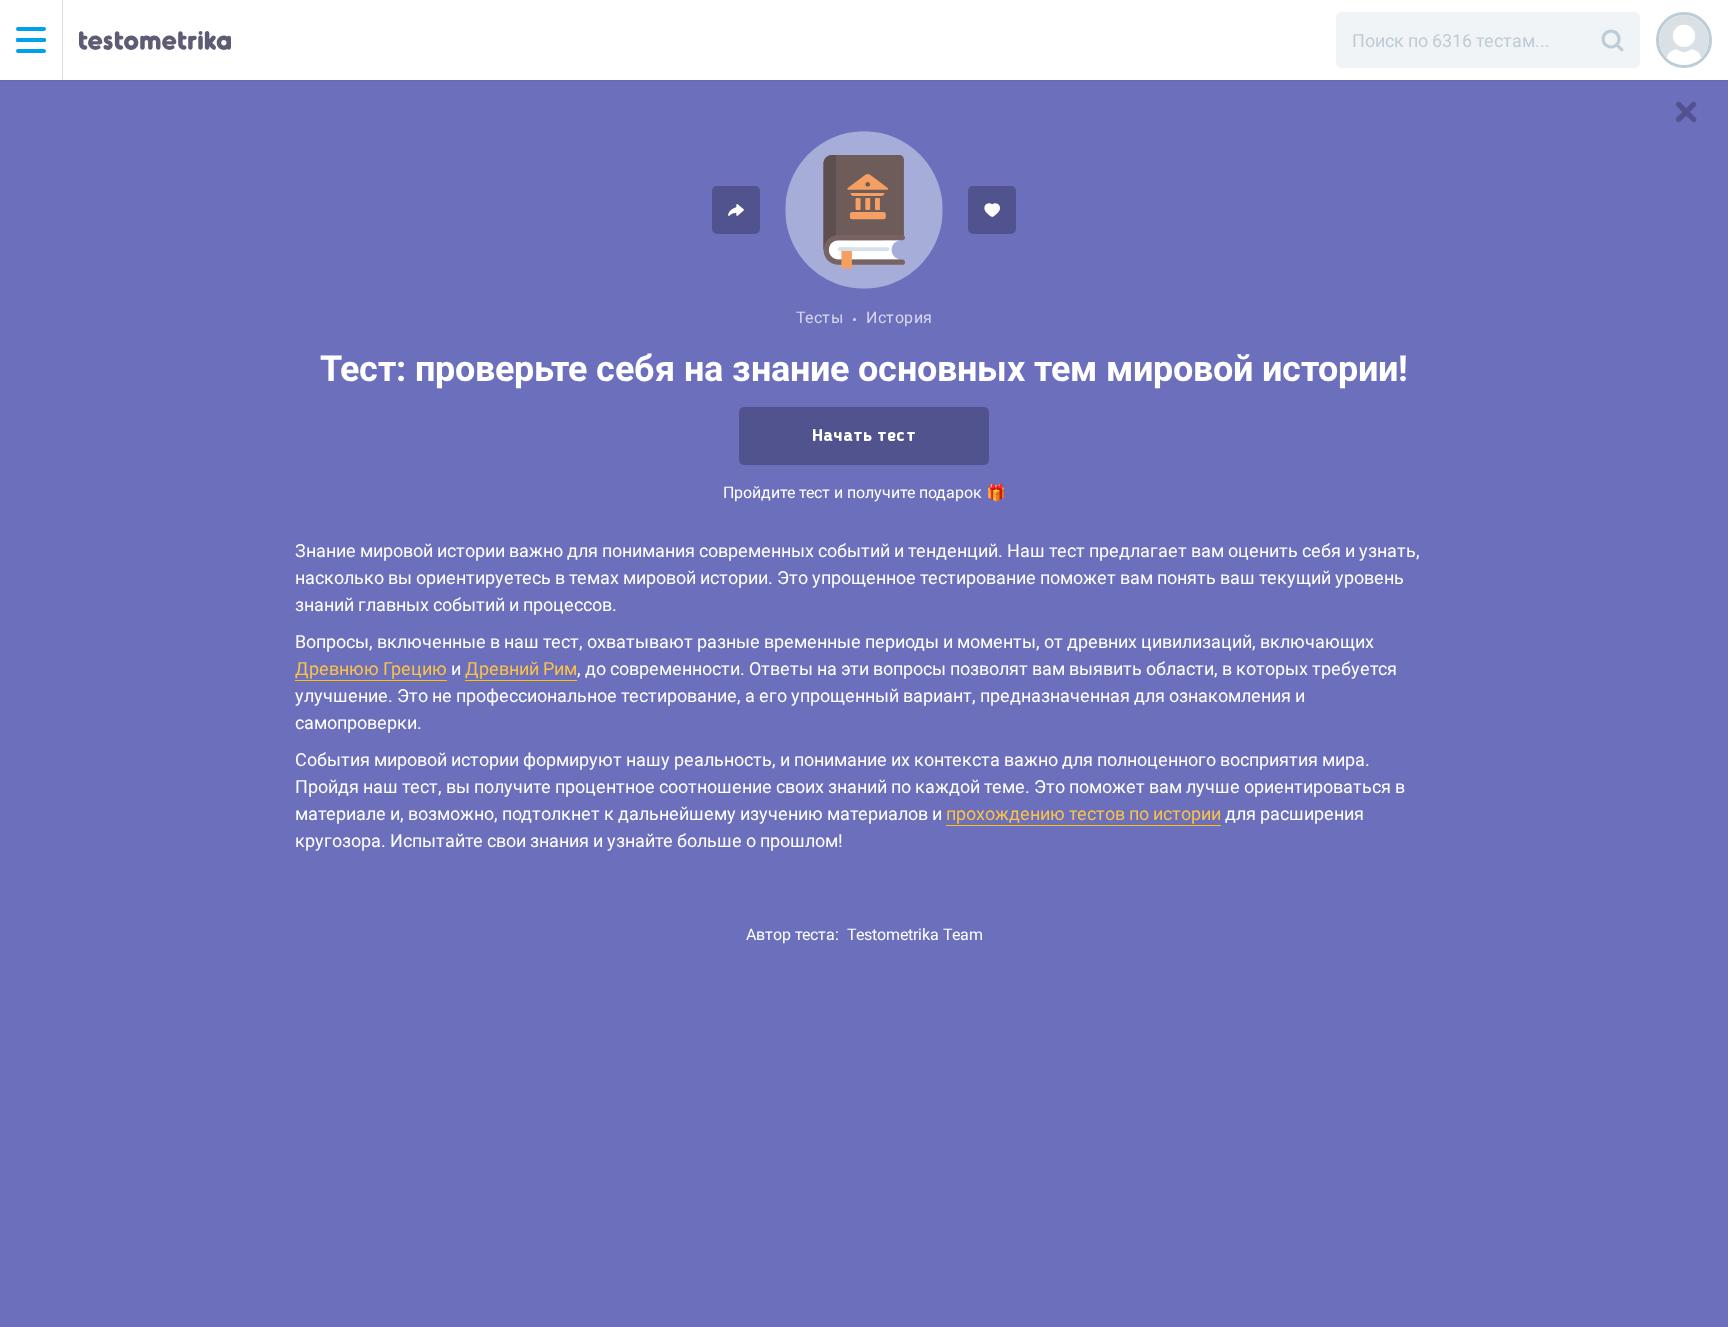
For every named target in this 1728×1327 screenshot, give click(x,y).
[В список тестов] (1686, 112)
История (899, 317)
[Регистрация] (1684, 40)
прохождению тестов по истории (1083, 813)
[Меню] (31, 40)
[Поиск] (1612, 40)
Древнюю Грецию (371, 668)
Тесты (820, 317)
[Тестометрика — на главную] (155, 40)
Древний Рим (521, 668)
